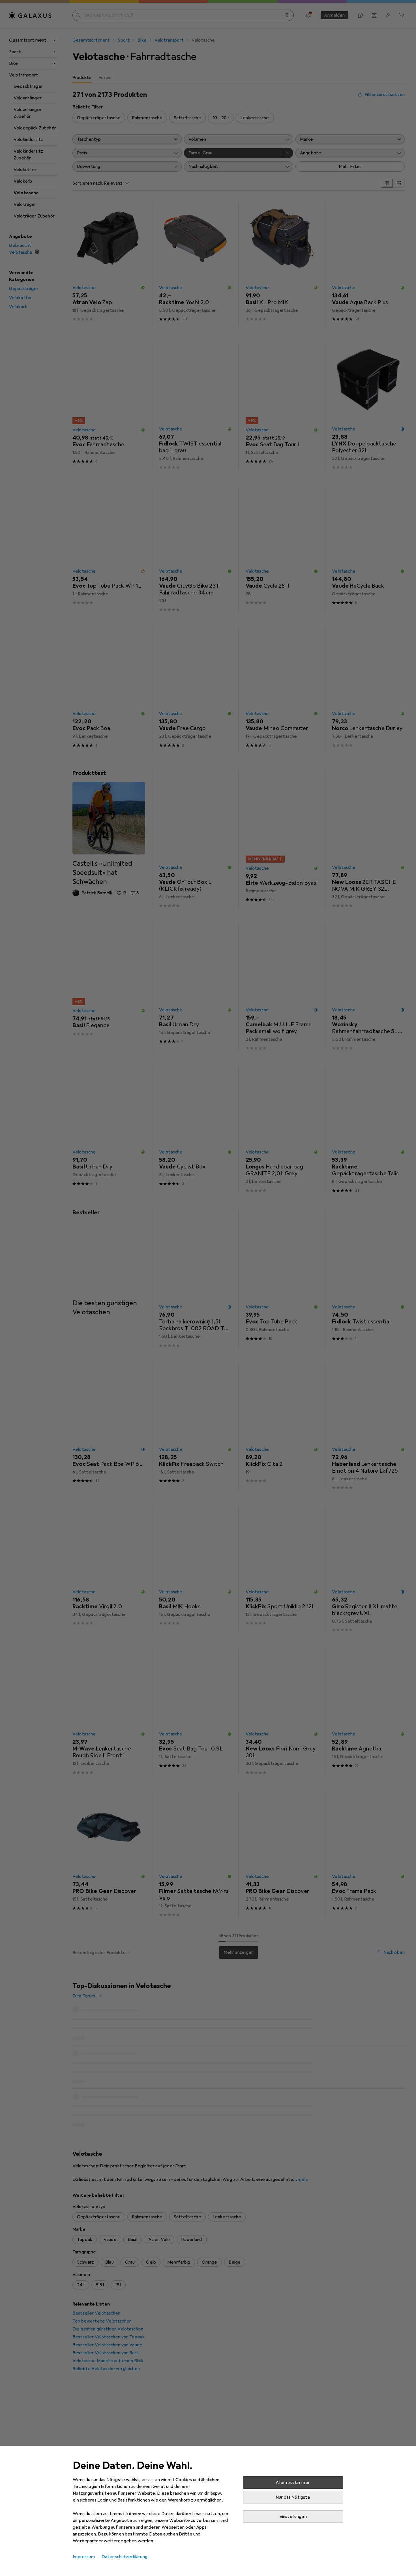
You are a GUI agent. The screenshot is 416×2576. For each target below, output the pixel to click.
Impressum (84, 2557)
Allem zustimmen (293, 2483)
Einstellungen (293, 2517)
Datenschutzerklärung (125, 2557)
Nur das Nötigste (293, 2497)
